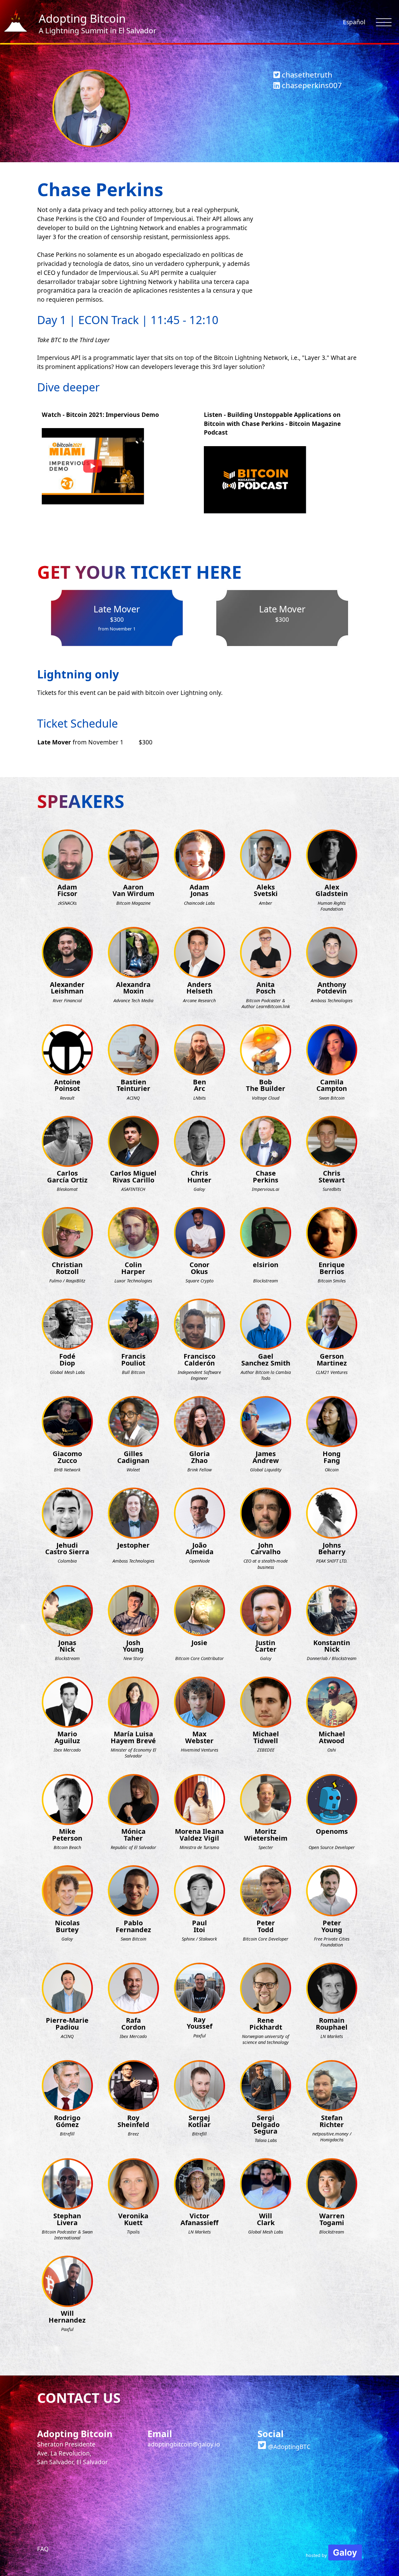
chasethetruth (306, 75)
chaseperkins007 (311, 85)
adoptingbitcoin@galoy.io (184, 2444)
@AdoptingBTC (288, 2447)
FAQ (43, 2549)
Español (354, 22)
